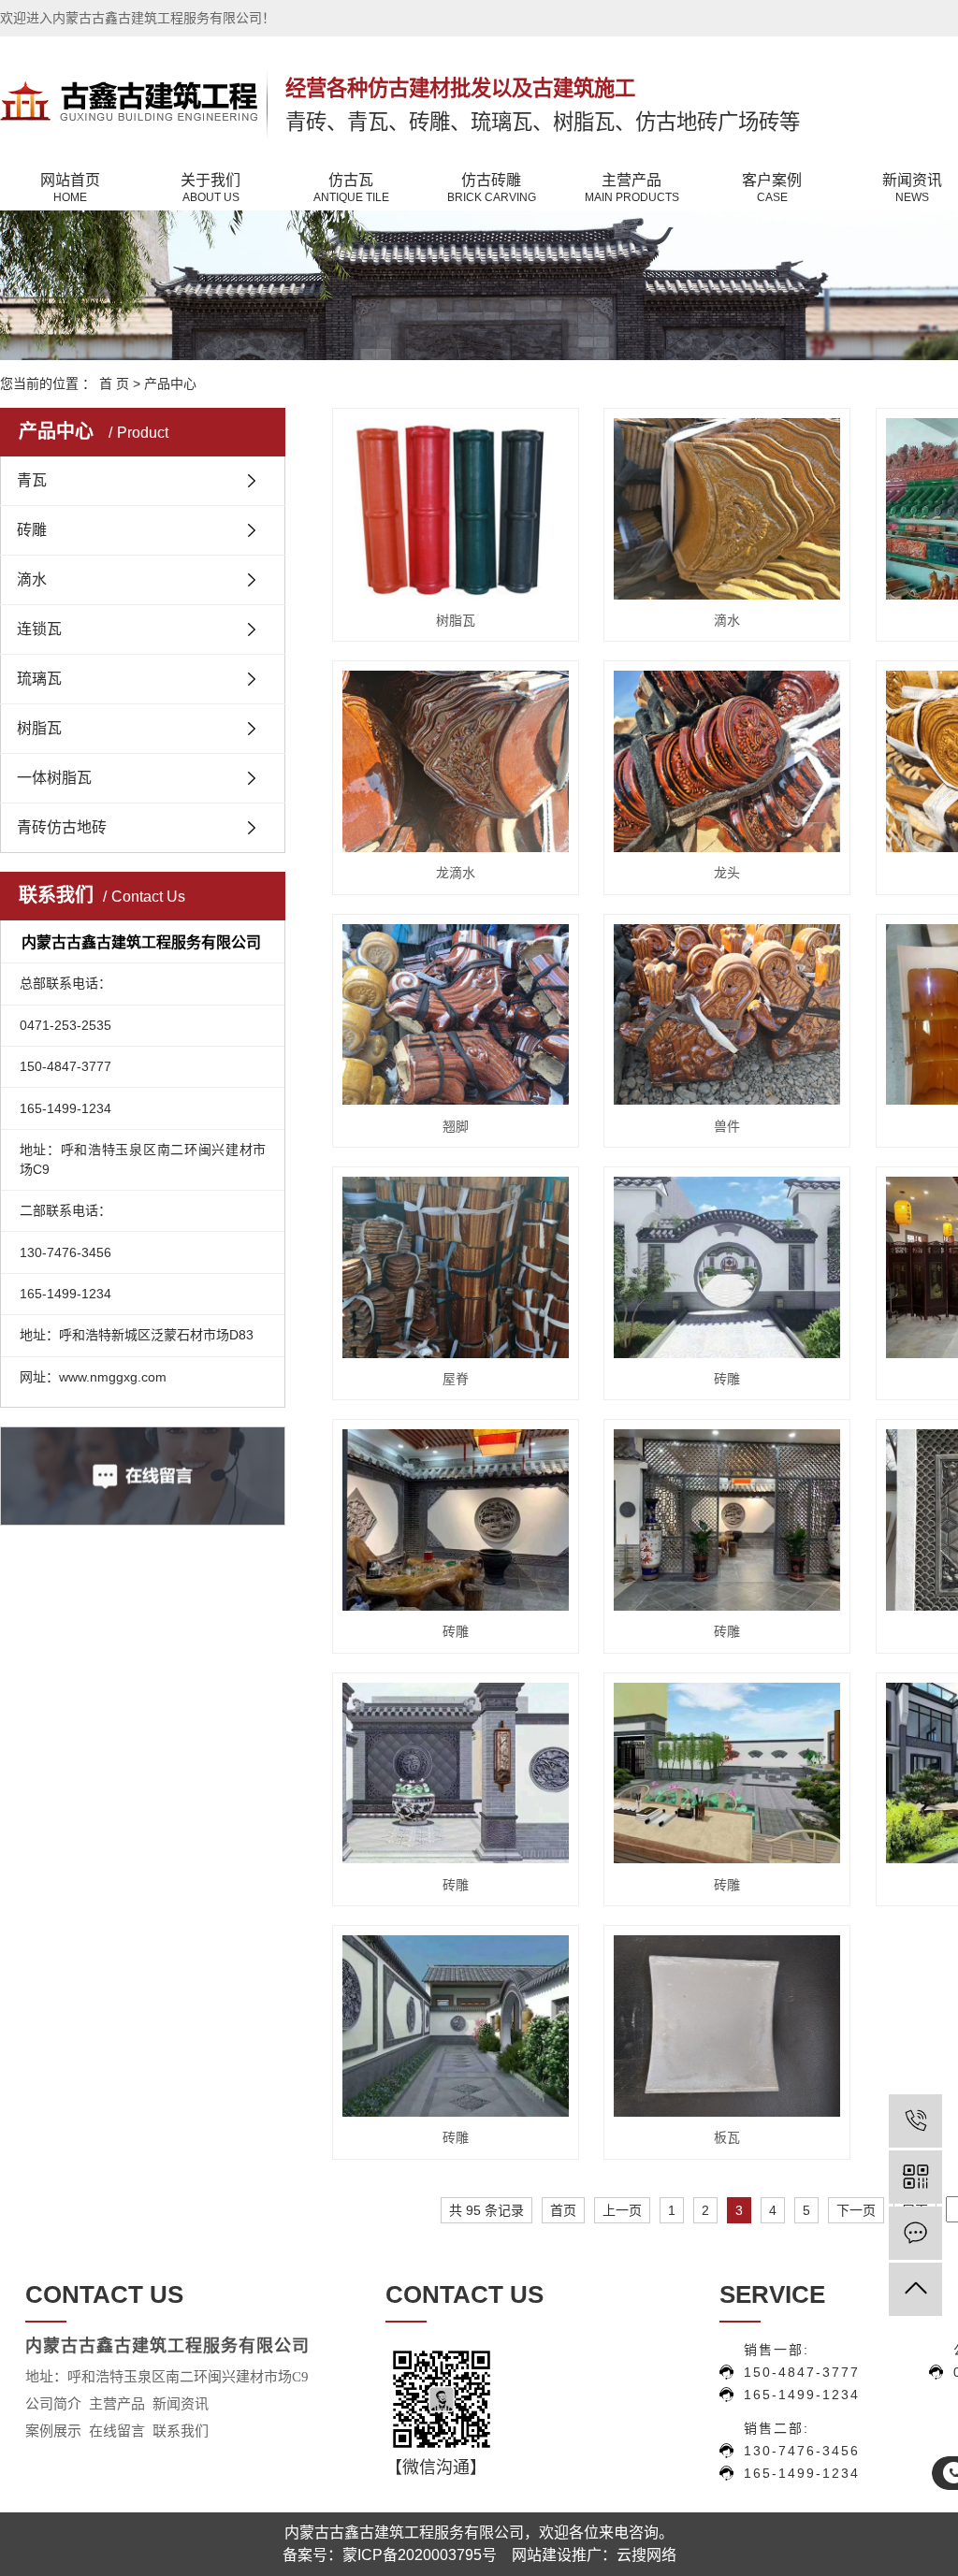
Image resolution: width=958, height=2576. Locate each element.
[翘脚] (456, 1015)
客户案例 (772, 188)
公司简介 (53, 2404)
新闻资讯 (182, 2404)
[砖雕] (727, 1267)
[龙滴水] (456, 761)
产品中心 (170, 384)
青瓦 (32, 480)
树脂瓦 (39, 728)
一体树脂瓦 (54, 778)
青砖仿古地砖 (62, 827)
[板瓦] (727, 2026)
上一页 (622, 2210)
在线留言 (117, 2431)
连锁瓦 (39, 629)
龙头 (727, 873)
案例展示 (53, 2431)
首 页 (114, 384)
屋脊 (456, 1379)
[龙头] (727, 761)
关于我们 (210, 188)
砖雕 (32, 530)
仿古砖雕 (492, 188)
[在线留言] (915, 2233)
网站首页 (70, 188)
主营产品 (632, 188)
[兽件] (727, 1015)
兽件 (727, 1126)
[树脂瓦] (456, 509)
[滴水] (727, 509)
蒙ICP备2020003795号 (420, 2555)
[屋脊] (456, 1267)
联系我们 (181, 2431)
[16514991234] (915, 2121)
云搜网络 (646, 2555)
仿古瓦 (351, 188)
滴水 (32, 579)
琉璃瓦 (39, 679)
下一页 (856, 2210)
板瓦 (727, 2137)
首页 (563, 2210)
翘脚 (456, 1126)
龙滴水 (456, 873)
